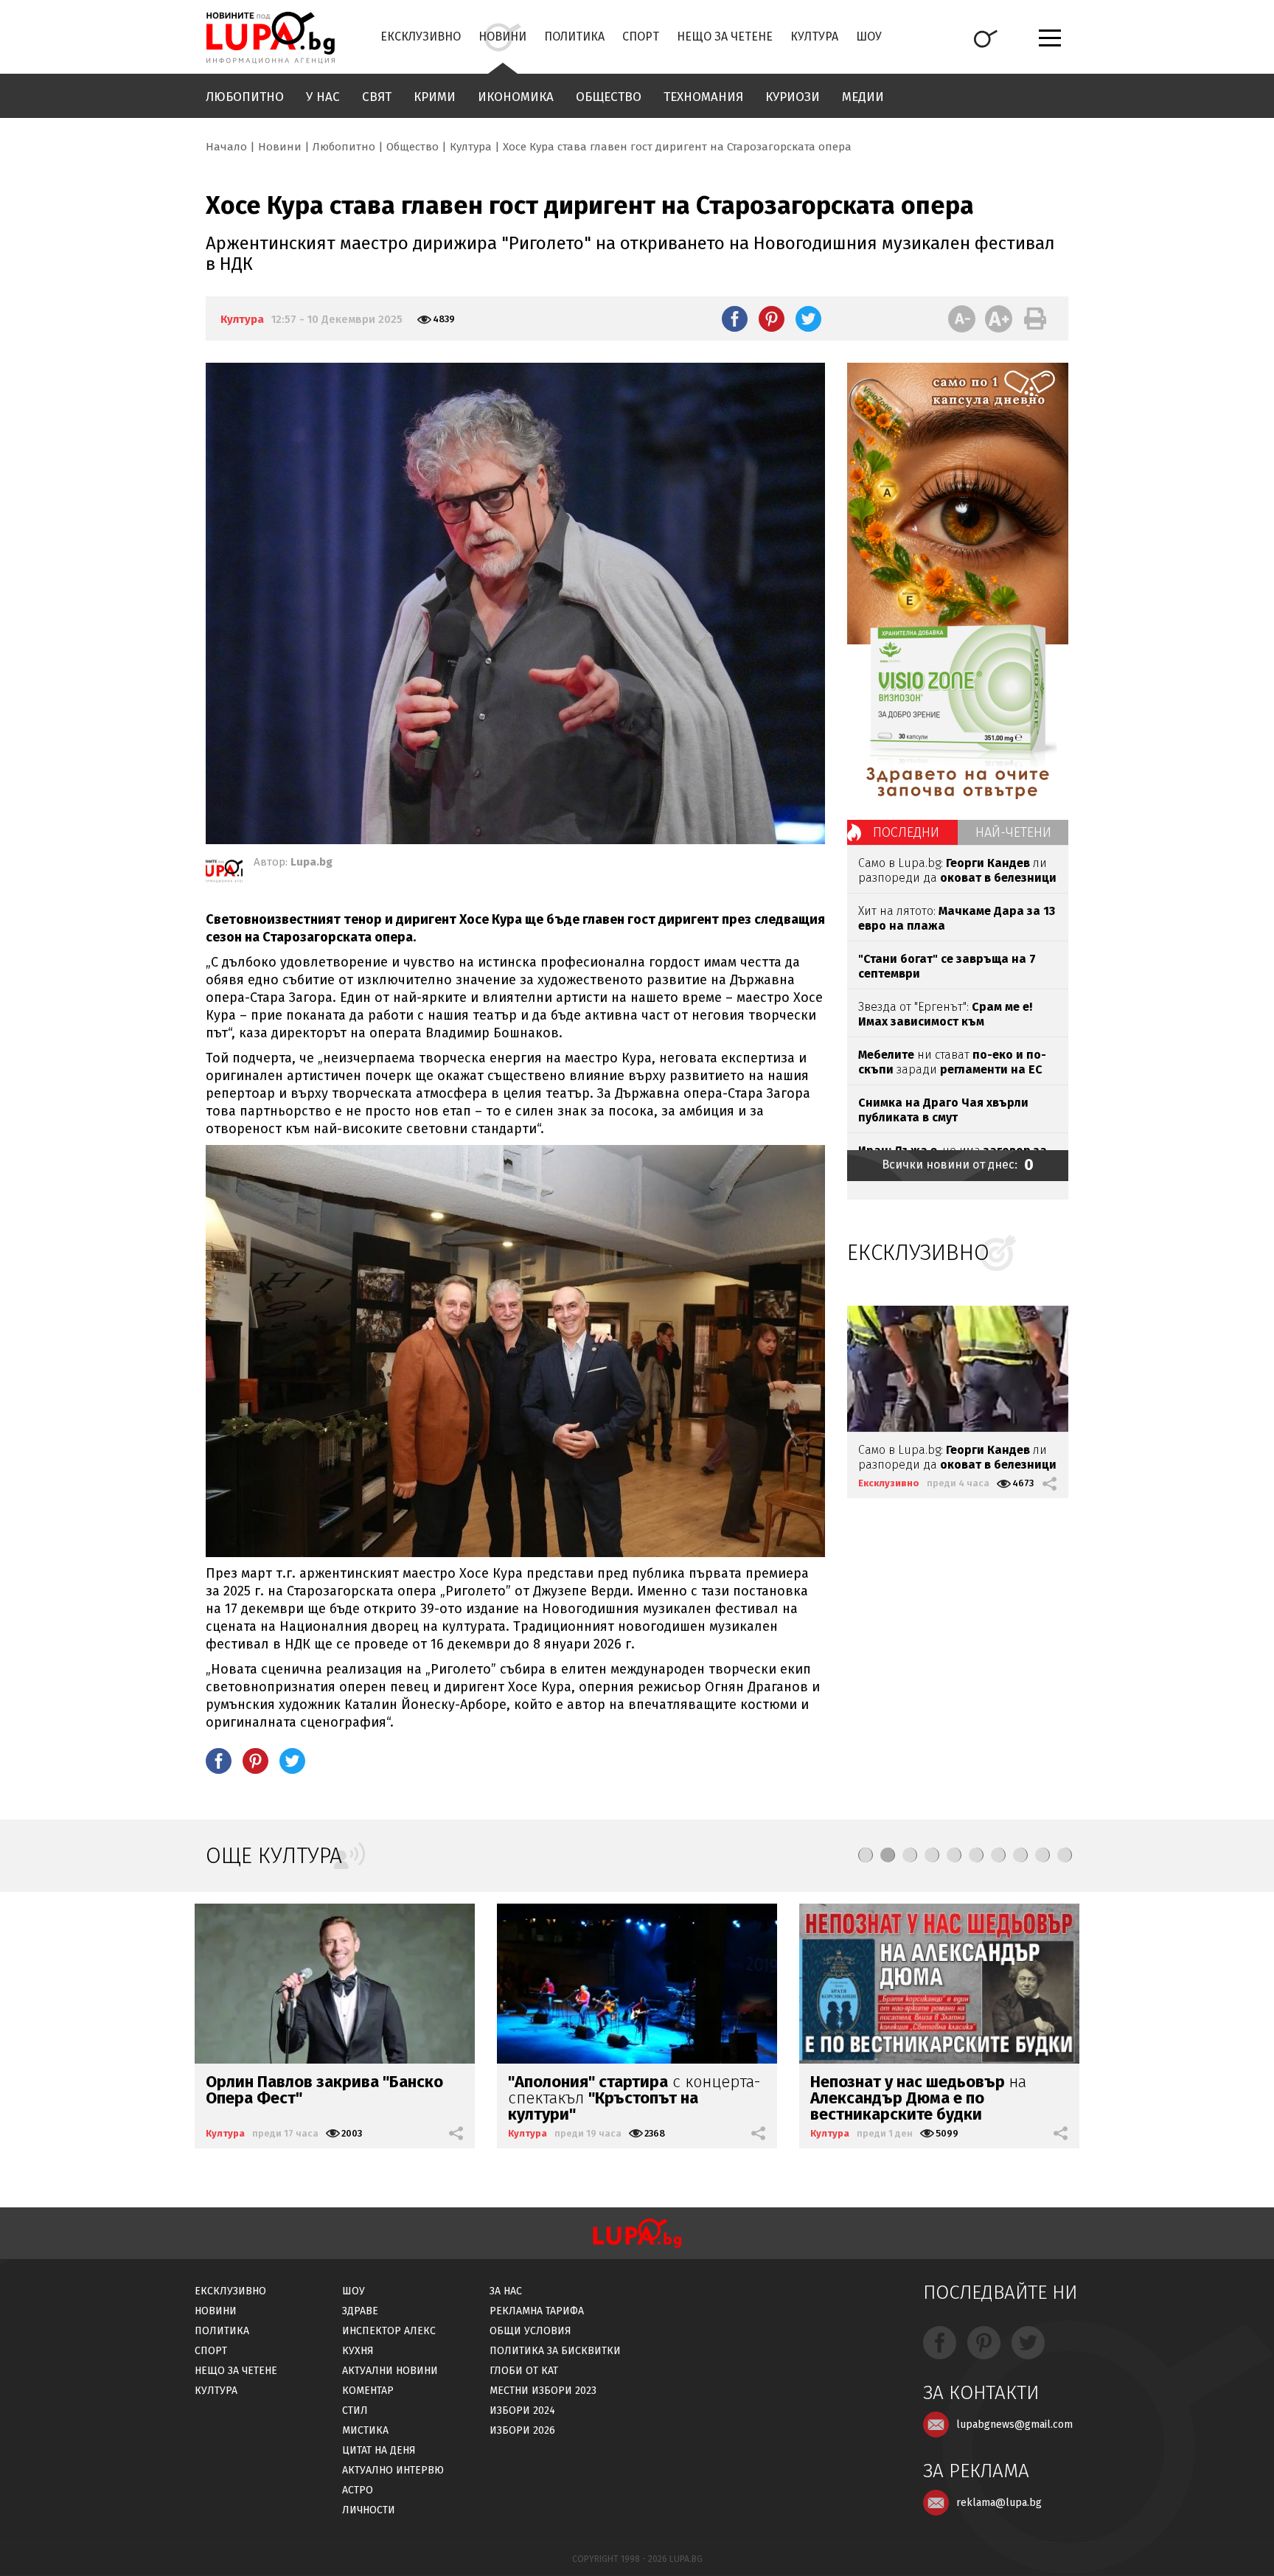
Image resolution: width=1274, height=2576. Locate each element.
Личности (369, 2510)
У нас (323, 97)
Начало (226, 147)
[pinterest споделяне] (772, 318)
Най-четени (1013, 832)
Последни (906, 832)
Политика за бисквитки (555, 2351)
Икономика (516, 97)
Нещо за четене (725, 36)
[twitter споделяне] (808, 318)
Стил (355, 2410)
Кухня (358, 2351)
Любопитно (245, 97)
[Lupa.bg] (224, 874)
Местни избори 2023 (543, 2391)
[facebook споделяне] (735, 318)
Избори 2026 (522, 2430)
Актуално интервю (393, 2470)
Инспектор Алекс (389, 2331)
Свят (377, 97)
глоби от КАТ (524, 2371)
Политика (574, 36)
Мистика (365, 2430)
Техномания (703, 97)
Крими (435, 97)
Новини (502, 36)
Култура (814, 36)
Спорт (641, 36)
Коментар (368, 2391)
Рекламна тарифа (537, 2311)
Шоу (869, 36)
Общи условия (530, 2331)
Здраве (360, 2311)
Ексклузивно (421, 36)
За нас (506, 2291)
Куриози (793, 97)
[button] (866, 1855)
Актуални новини (390, 2371)
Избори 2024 (522, 2410)
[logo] (270, 38)
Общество (609, 97)
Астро (358, 2490)
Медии (863, 97)
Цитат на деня (379, 2450)
